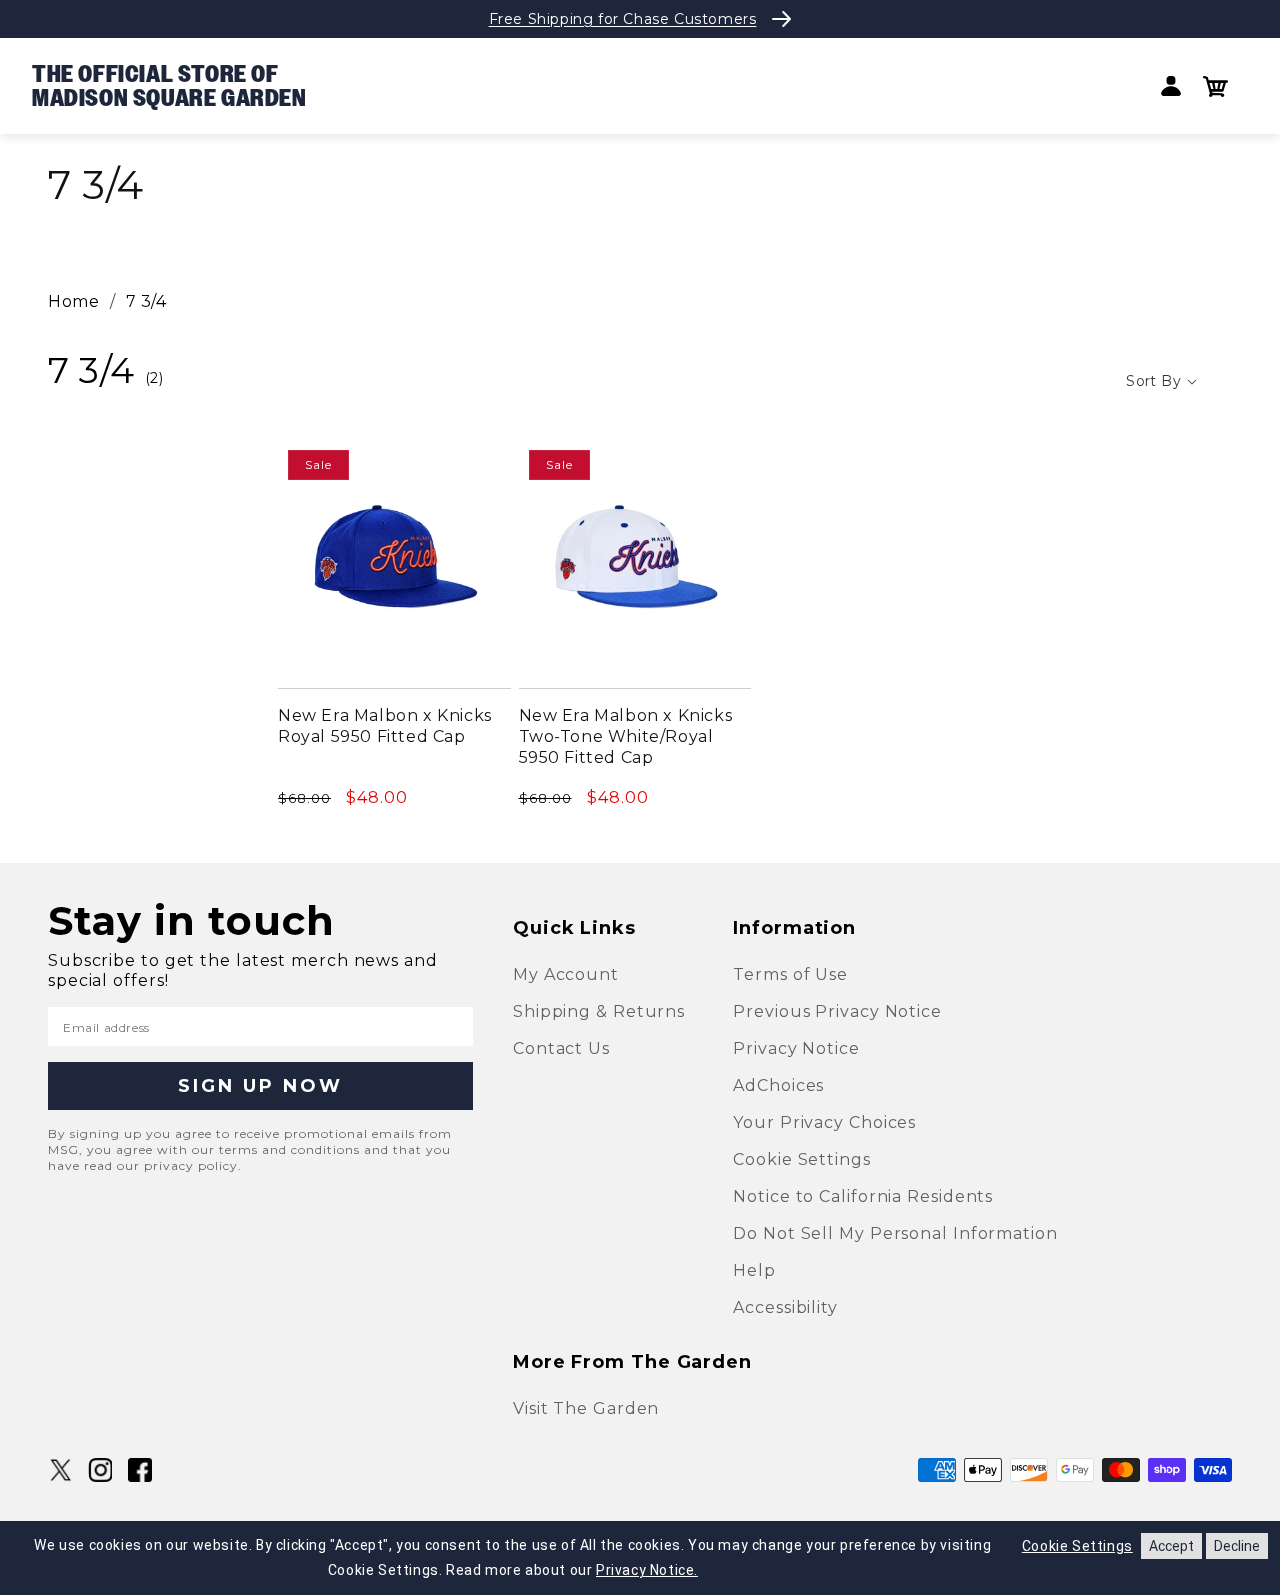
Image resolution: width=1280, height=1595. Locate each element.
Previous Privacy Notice (837, 1011)
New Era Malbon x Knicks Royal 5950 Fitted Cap (385, 726)
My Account (566, 974)
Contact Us (561, 1048)
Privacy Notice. (647, 1570)
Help (754, 1270)
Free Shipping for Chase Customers (623, 19)
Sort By (1153, 381)
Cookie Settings (802, 1159)
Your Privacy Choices (824, 1122)
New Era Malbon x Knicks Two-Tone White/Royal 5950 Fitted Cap (626, 736)
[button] (1215, 86)
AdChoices (778, 1085)
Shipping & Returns (599, 1011)
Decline (1237, 1546)
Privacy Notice (796, 1048)
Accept (1171, 1546)
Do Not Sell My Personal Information (895, 1233)
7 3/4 (146, 301)
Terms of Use (790, 974)
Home (73, 301)
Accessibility (785, 1307)
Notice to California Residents (863, 1196)
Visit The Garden (586, 1408)
